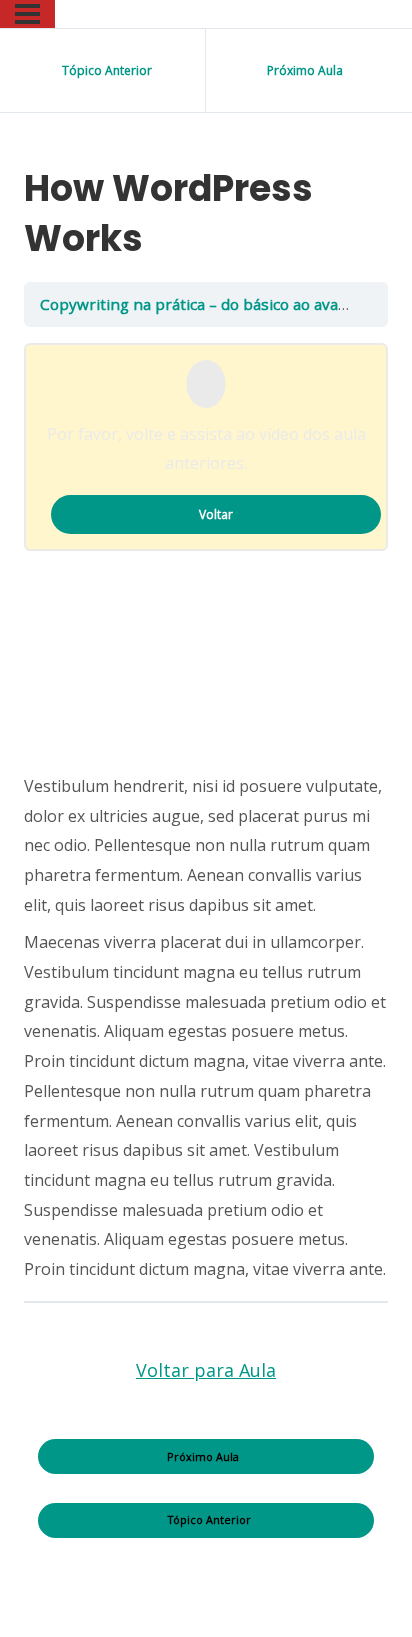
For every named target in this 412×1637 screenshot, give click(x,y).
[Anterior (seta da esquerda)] (35, 819)
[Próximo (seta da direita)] (377, 819)
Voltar (216, 514)
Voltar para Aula (206, 1370)
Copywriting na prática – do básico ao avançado (212, 304)
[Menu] (27, 14)
